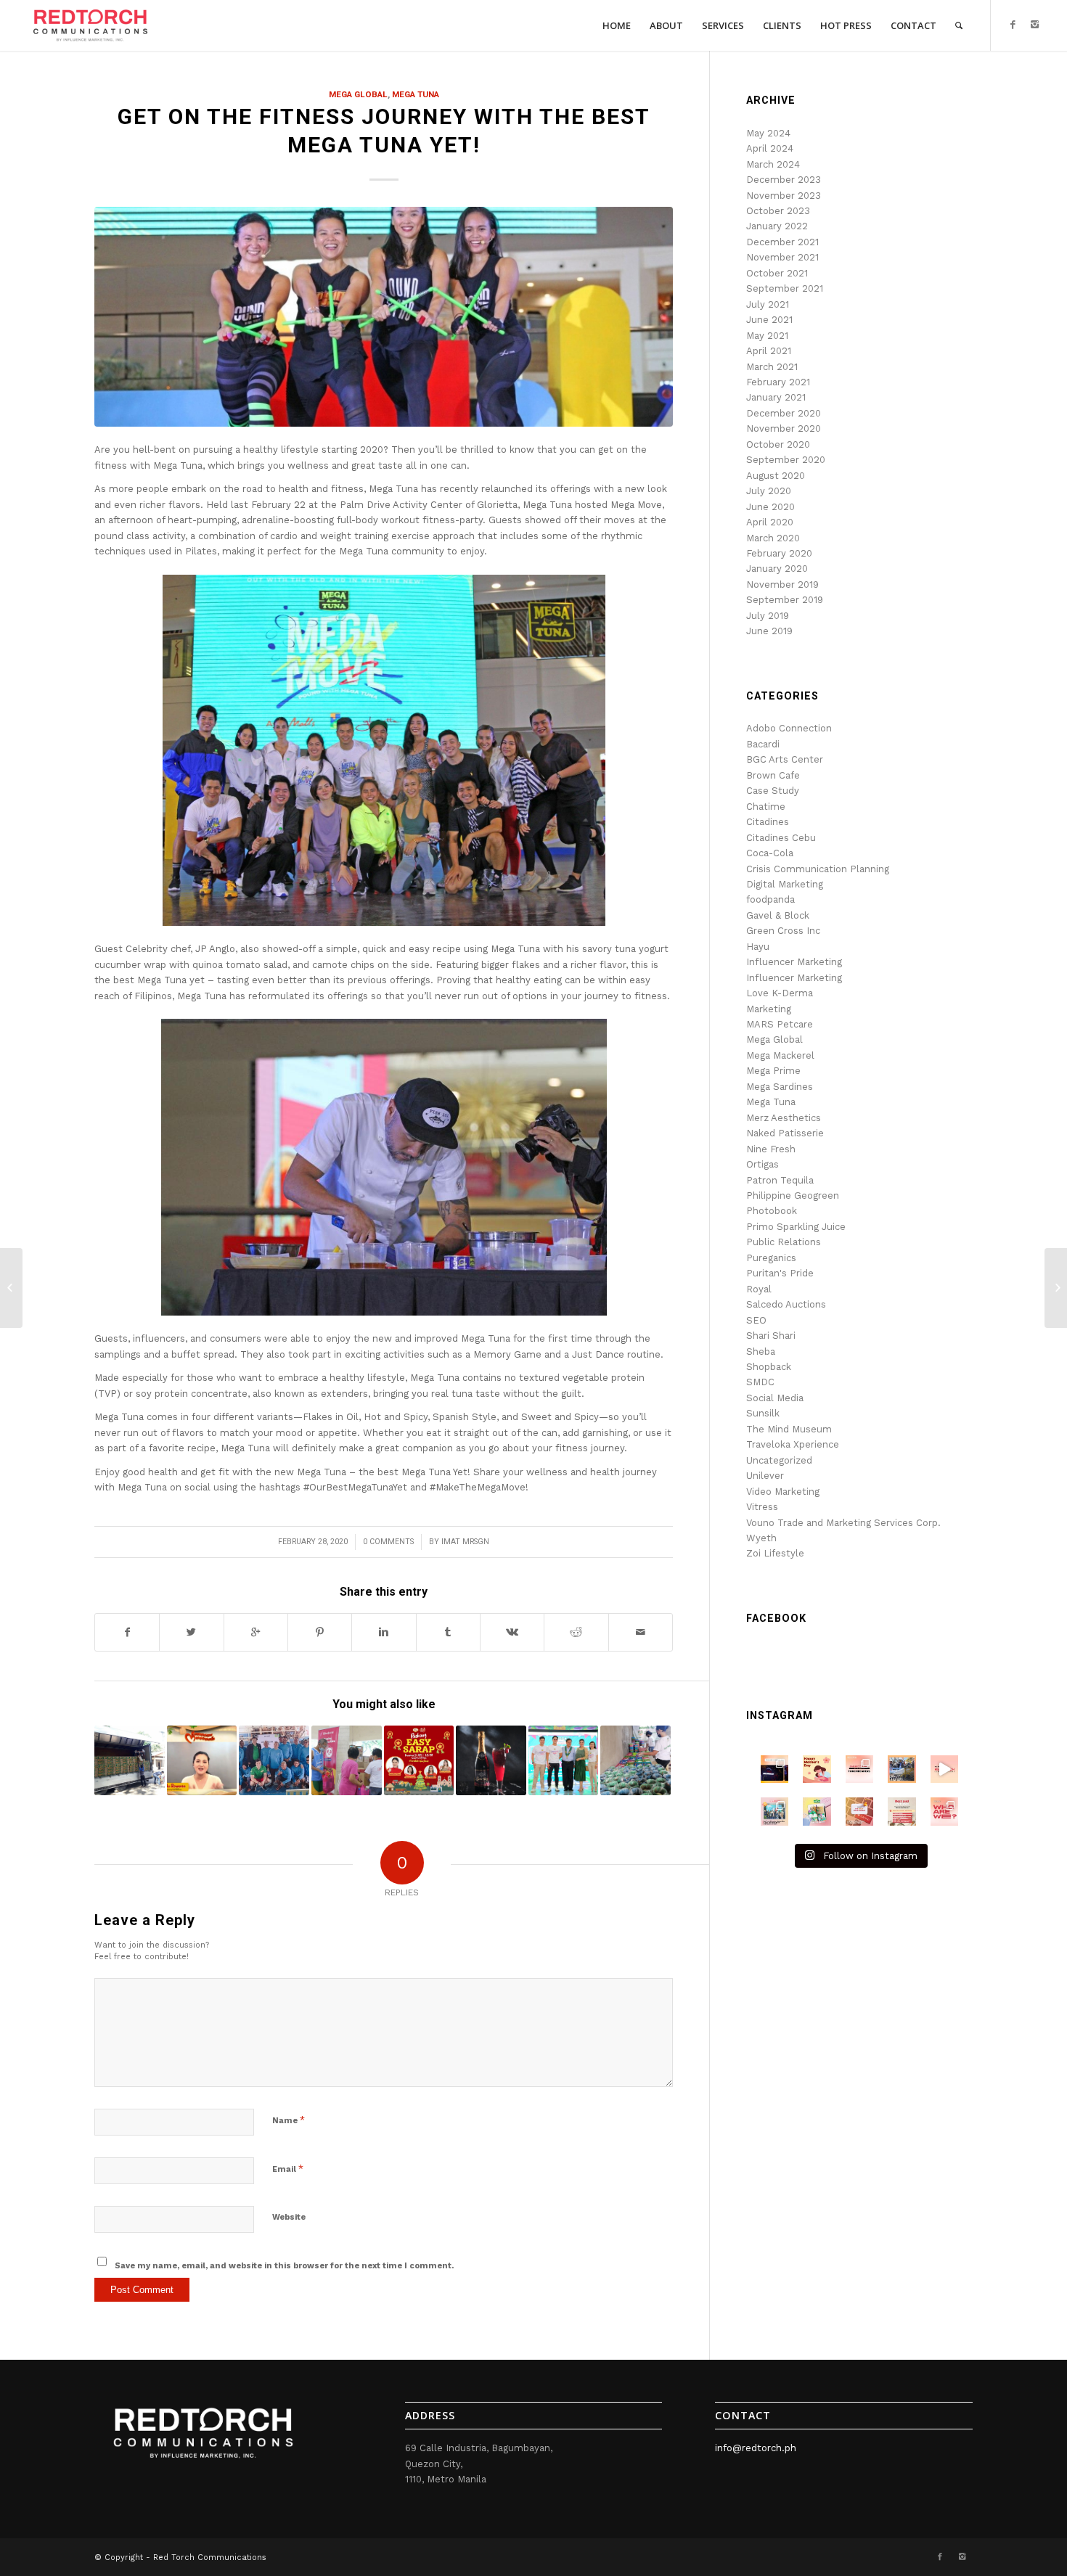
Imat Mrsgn (465, 1542)
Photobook (772, 1211)
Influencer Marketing (794, 962)
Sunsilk (763, 1413)
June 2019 (769, 631)
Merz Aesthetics (784, 1118)
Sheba (761, 1351)
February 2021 (778, 382)
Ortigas (763, 1164)
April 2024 (770, 148)
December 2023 (784, 180)
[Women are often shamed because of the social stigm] (859, 1811)
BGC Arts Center (785, 759)
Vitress (762, 1507)
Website (289, 2217)
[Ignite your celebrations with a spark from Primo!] (491, 1761)
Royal (759, 1289)
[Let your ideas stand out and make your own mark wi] (944, 1769)
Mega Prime (773, 1071)
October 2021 (777, 273)
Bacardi (763, 744)
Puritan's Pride (780, 1273)
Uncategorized (779, 1460)
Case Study (773, 791)
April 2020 (770, 522)
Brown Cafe (773, 775)
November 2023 (784, 196)
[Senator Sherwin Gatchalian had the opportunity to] (902, 1769)
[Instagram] (1035, 25)
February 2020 (779, 553)
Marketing (769, 1009)
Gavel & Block (778, 915)
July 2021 (768, 304)
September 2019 (785, 600)
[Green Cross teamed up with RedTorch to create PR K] (817, 1811)
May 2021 (767, 336)
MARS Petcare (780, 1024)
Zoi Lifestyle (775, 1553)
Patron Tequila (780, 1180)
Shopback (769, 1367)
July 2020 (769, 491)
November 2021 (782, 257)
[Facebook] (1013, 25)
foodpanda (770, 899)
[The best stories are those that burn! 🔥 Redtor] (944, 1811)
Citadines (768, 822)
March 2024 (773, 164)
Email (288, 2169)
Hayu (758, 947)
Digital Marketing (785, 884)
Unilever (765, 1476)
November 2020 (784, 428)
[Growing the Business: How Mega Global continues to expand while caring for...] (1056, 1288)
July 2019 (768, 616)
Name (289, 2120)
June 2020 (770, 507)
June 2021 (769, 320)
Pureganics (771, 1258)
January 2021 (776, 397)
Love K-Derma (780, 993)
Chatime (766, 807)
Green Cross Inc (783, 931)
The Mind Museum (789, 1429)
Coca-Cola (770, 853)
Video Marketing (783, 1492)
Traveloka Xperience (793, 1444)
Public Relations (784, 1242)
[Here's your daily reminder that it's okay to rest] (902, 1811)
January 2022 (777, 226)
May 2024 (768, 133)
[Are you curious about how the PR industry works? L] (859, 1769)
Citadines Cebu (781, 838)
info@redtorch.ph (756, 2448)
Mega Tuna (416, 94)
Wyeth (761, 1538)
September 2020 (786, 460)
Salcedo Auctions (786, 1304)
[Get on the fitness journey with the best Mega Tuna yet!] (384, 317)
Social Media (775, 1398)
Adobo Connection (789, 728)
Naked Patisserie (785, 1133)
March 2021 (772, 367)
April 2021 (769, 351)
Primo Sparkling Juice (796, 1227)
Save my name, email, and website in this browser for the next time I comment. (284, 2266)
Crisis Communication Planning (818, 869)
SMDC (760, 1382)
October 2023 (778, 211)
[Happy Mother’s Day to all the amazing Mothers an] (817, 1769)
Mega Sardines (780, 1087)
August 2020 (776, 476)
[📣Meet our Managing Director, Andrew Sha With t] (774, 1811)
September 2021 (785, 288)
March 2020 (773, 538)
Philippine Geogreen (793, 1195)
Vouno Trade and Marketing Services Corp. (843, 1523)
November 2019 (782, 584)
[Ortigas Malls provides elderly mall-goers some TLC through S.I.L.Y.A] (11, 1288)
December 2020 (784, 413)
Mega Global (358, 94)
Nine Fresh (771, 1149)
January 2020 (777, 569)
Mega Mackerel (780, 1055)
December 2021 (782, 242)
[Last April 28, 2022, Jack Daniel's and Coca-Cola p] (774, 1769)
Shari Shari (771, 1336)
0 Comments (388, 1542)
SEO (756, 1320)
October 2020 (778, 444)
